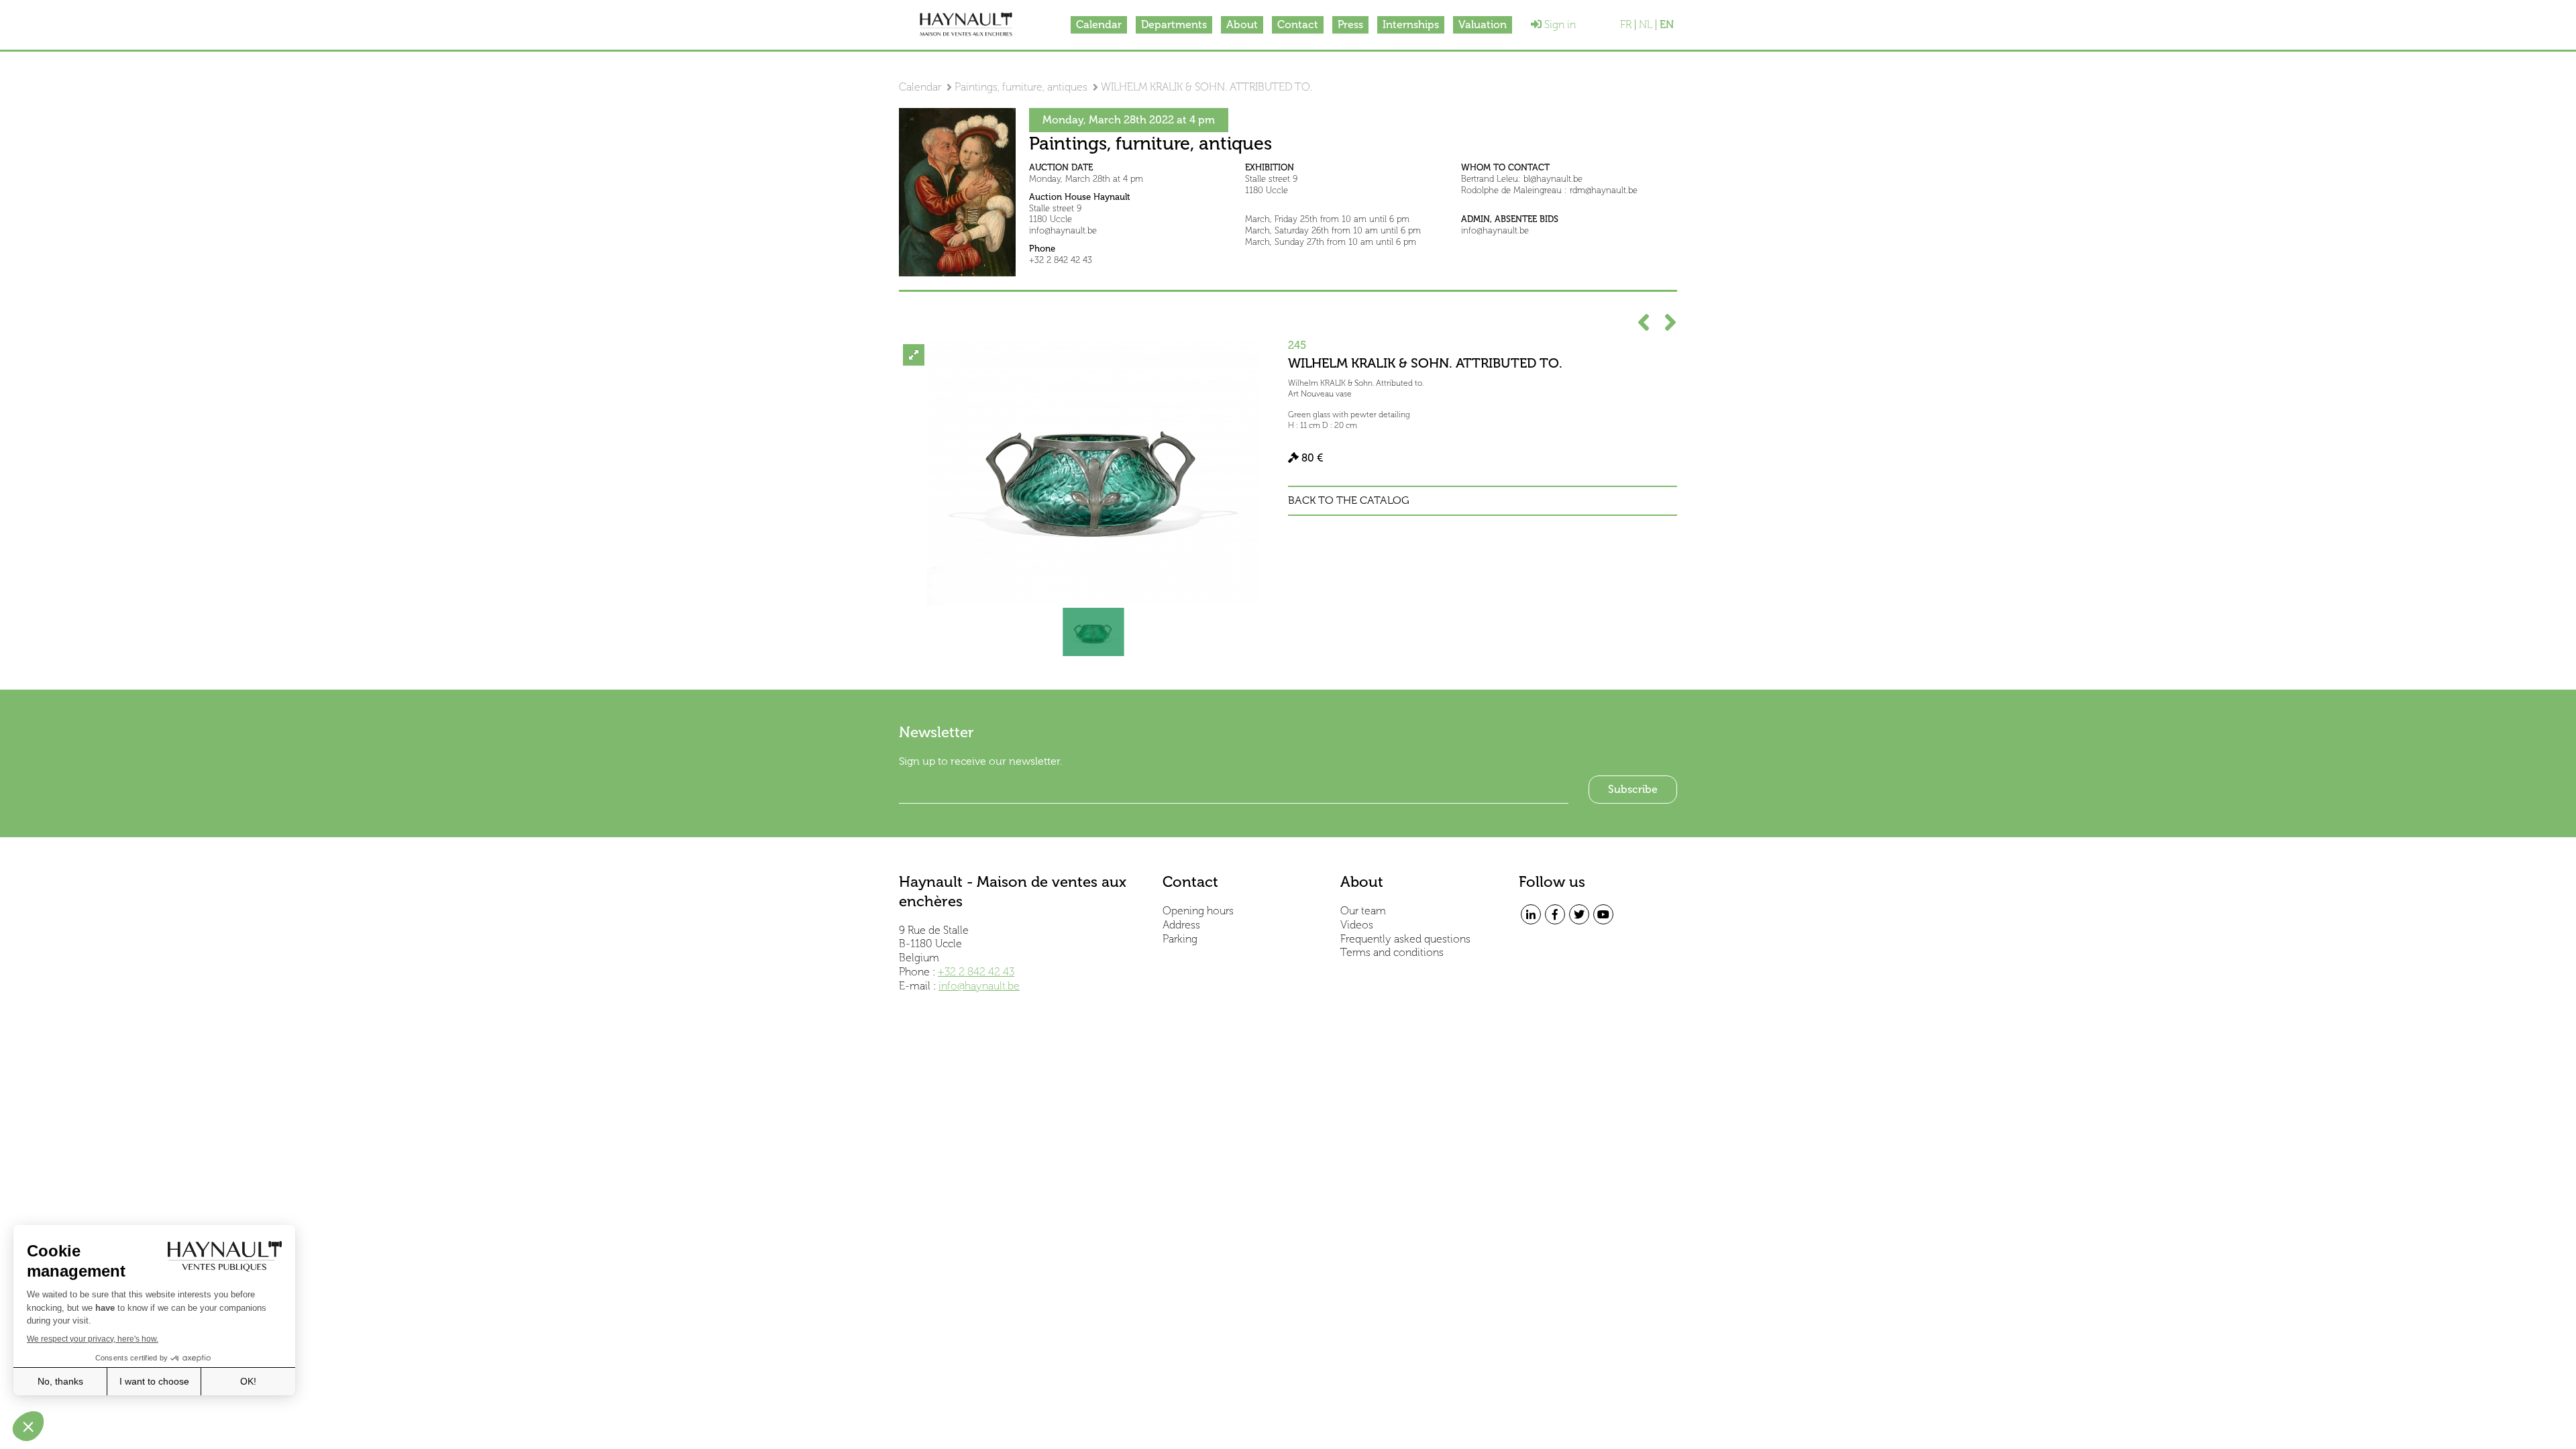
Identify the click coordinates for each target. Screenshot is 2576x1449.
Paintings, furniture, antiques (1021, 87)
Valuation (1483, 24)
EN (1667, 25)
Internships (1411, 24)
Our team (1363, 911)
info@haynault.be (979, 986)
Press (1350, 24)
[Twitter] (1579, 914)
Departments (1174, 24)
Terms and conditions (1392, 952)
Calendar (1099, 24)
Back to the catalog (1349, 500)
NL (1646, 25)
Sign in (1559, 24)
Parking (1180, 939)
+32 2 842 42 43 (976, 972)
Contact (1298, 24)
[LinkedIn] (1531, 914)
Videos (1357, 925)
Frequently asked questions (1405, 939)
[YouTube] (1603, 914)
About (1242, 24)
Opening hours (1198, 911)
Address (1181, 925)
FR (1626, 25)
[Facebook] (1555, 914)
